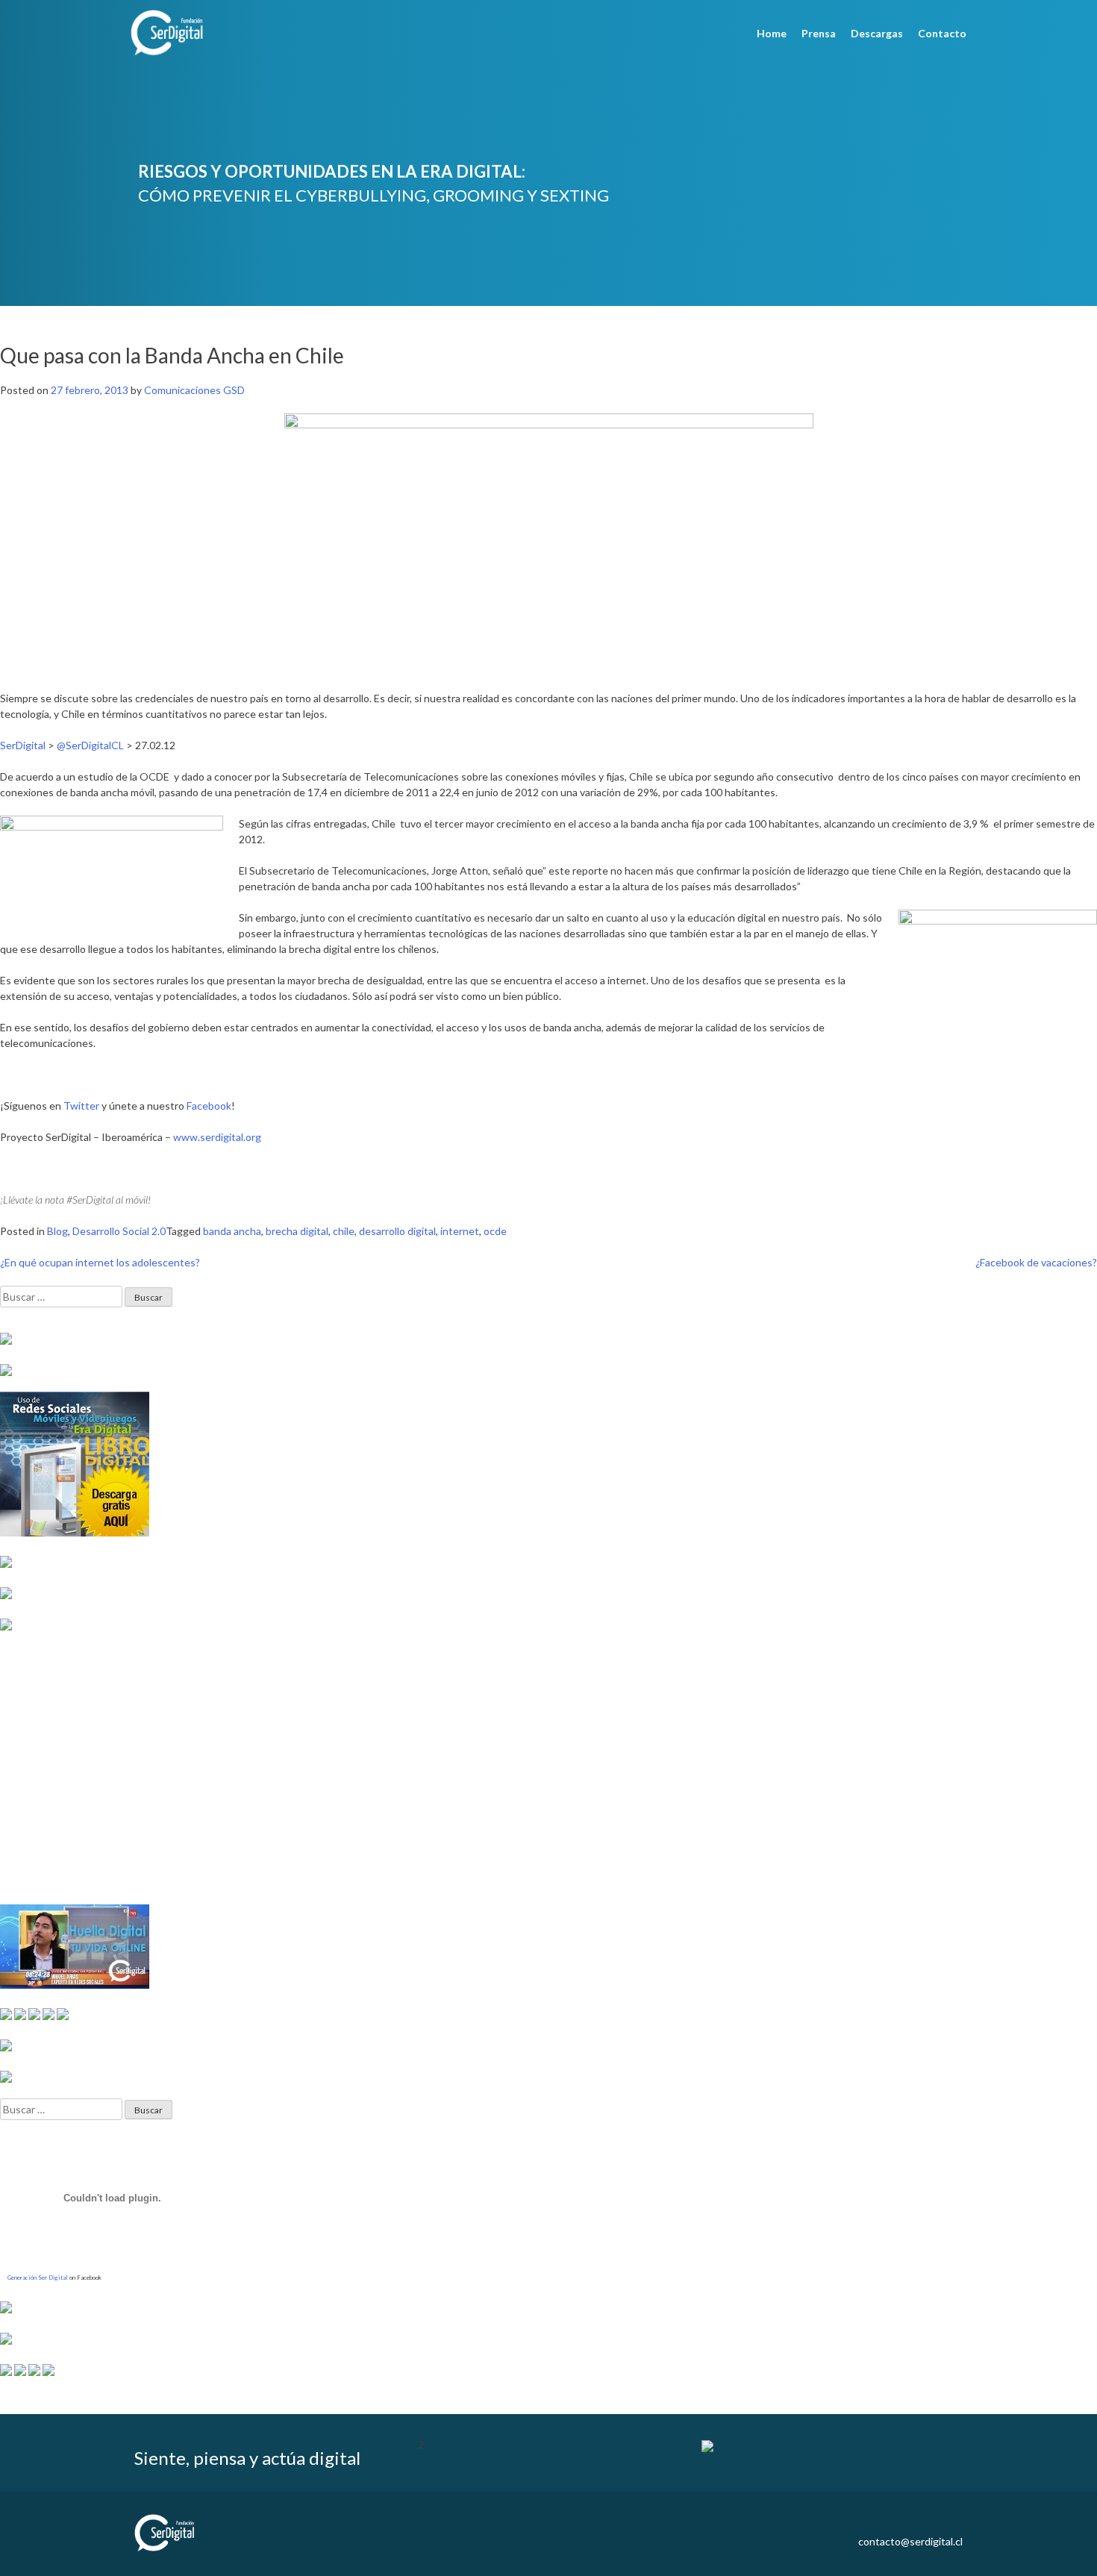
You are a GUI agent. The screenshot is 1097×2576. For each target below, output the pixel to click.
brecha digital (297, 1231)
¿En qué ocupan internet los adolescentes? (100, 1262)
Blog (57, 1231)
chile (344, 1231)
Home (772, 33)
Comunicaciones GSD (194, 390)
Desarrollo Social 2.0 (119, 1231)
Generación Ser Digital (38, 2278)
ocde (495, 1231)
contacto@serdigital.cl (910, 2541)
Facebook (209, 1106)
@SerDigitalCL (90, 745)
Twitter (81, 1106)
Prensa (819, 33)
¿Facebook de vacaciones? (1036, 1262)
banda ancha (232, 1231)
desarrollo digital (397, 1231)
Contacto (942, 33)
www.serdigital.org (217, 1137)
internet (460, 1231)
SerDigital (23, 745)
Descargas (877, 33)
